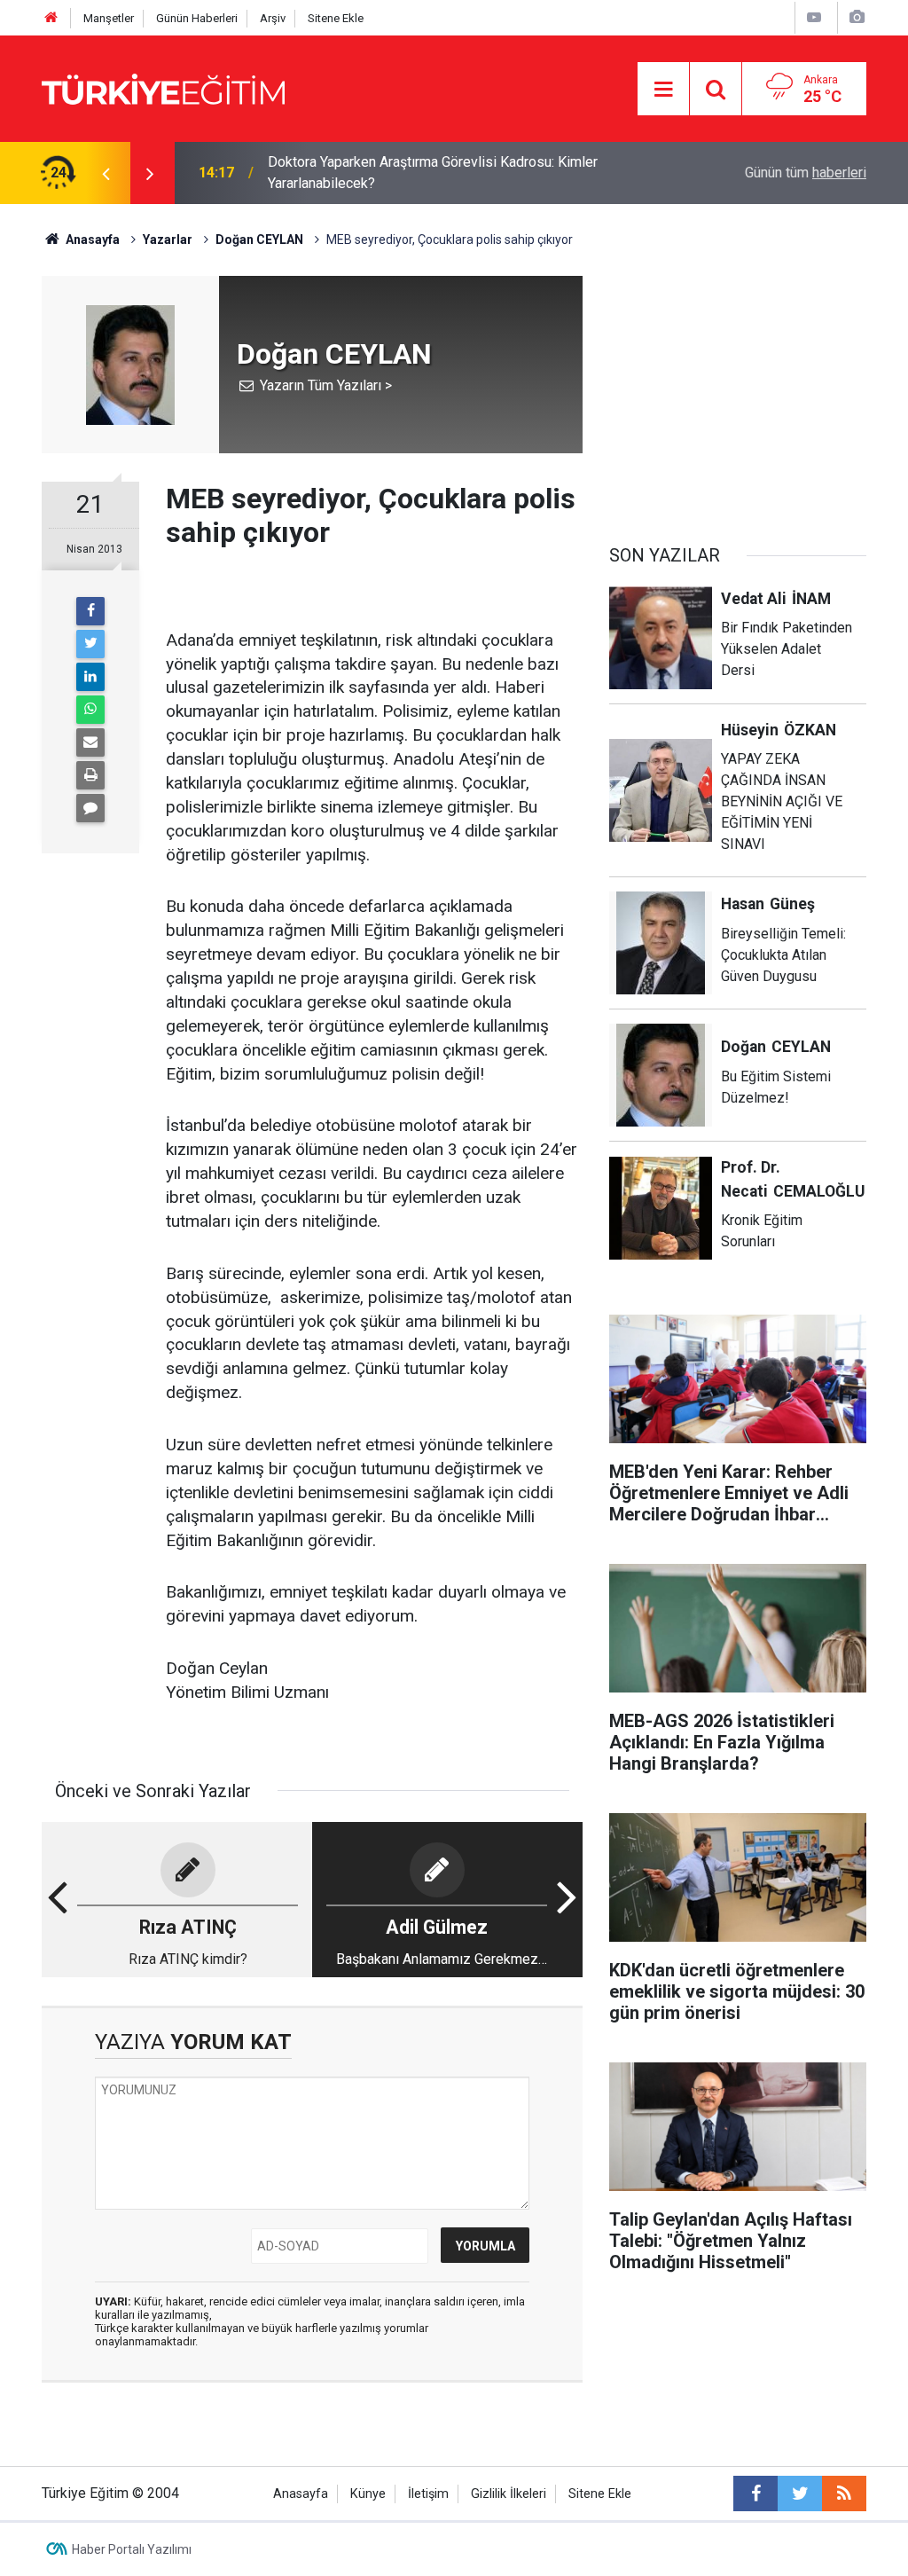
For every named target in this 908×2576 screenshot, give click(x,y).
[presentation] (106, 173)
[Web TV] (814, 17)
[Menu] (663, 90)
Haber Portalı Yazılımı (132, 2549)
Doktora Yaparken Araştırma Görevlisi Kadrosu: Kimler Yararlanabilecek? (433, 173)
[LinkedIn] (90, 677)
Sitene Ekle (336, 18)
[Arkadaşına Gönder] (90, 742)
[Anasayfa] (51, 18)
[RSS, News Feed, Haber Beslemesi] (844, 2494)
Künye (368, 2494)
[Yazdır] (90, 775)
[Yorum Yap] (90, 808)
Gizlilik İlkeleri (509, 2494)
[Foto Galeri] (857, 17)
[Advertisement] (738, 387)
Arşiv (273, 18)
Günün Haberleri (197, 18)
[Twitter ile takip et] (800, 2494)
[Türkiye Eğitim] (163, 87)
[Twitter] (90, 644)
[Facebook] (90, 611)
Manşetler (109, 18)
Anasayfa (301, 2494)
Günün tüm (806, 173)
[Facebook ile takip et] (755, 2494)
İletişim (428, 2494)
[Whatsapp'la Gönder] (90, 710)
